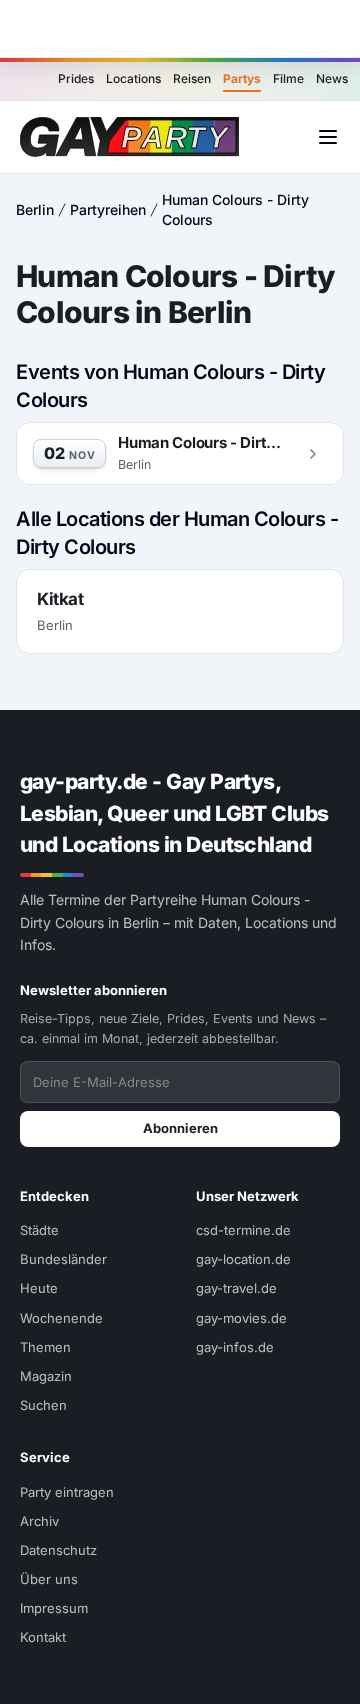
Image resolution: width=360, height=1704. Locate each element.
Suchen (43, 1405)
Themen (45, 1347)
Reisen (192, 78)
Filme (288, 78)
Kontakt (43, 1637)
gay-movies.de (241, 1318)
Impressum (54, 1608)
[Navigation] (328, 137)
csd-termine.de (243, 1230)
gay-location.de (243, 1259)
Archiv (39, 1521)
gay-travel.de (236, 1288)
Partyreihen (108, 209)
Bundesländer (63, 1259)
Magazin (46, 1376)
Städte (39, 1230)
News (332, 78)
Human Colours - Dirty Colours (235, 209)
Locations (133, 78)
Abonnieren (180, 1128)
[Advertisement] (180, 29)
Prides (76, 78)
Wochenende (61, 1318)
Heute (39, 1288)
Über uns (49, 1579)
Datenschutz (58, 1550)
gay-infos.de (235, 1347)
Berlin (35, 209)
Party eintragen (67, 1492)
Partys (242, 78)
